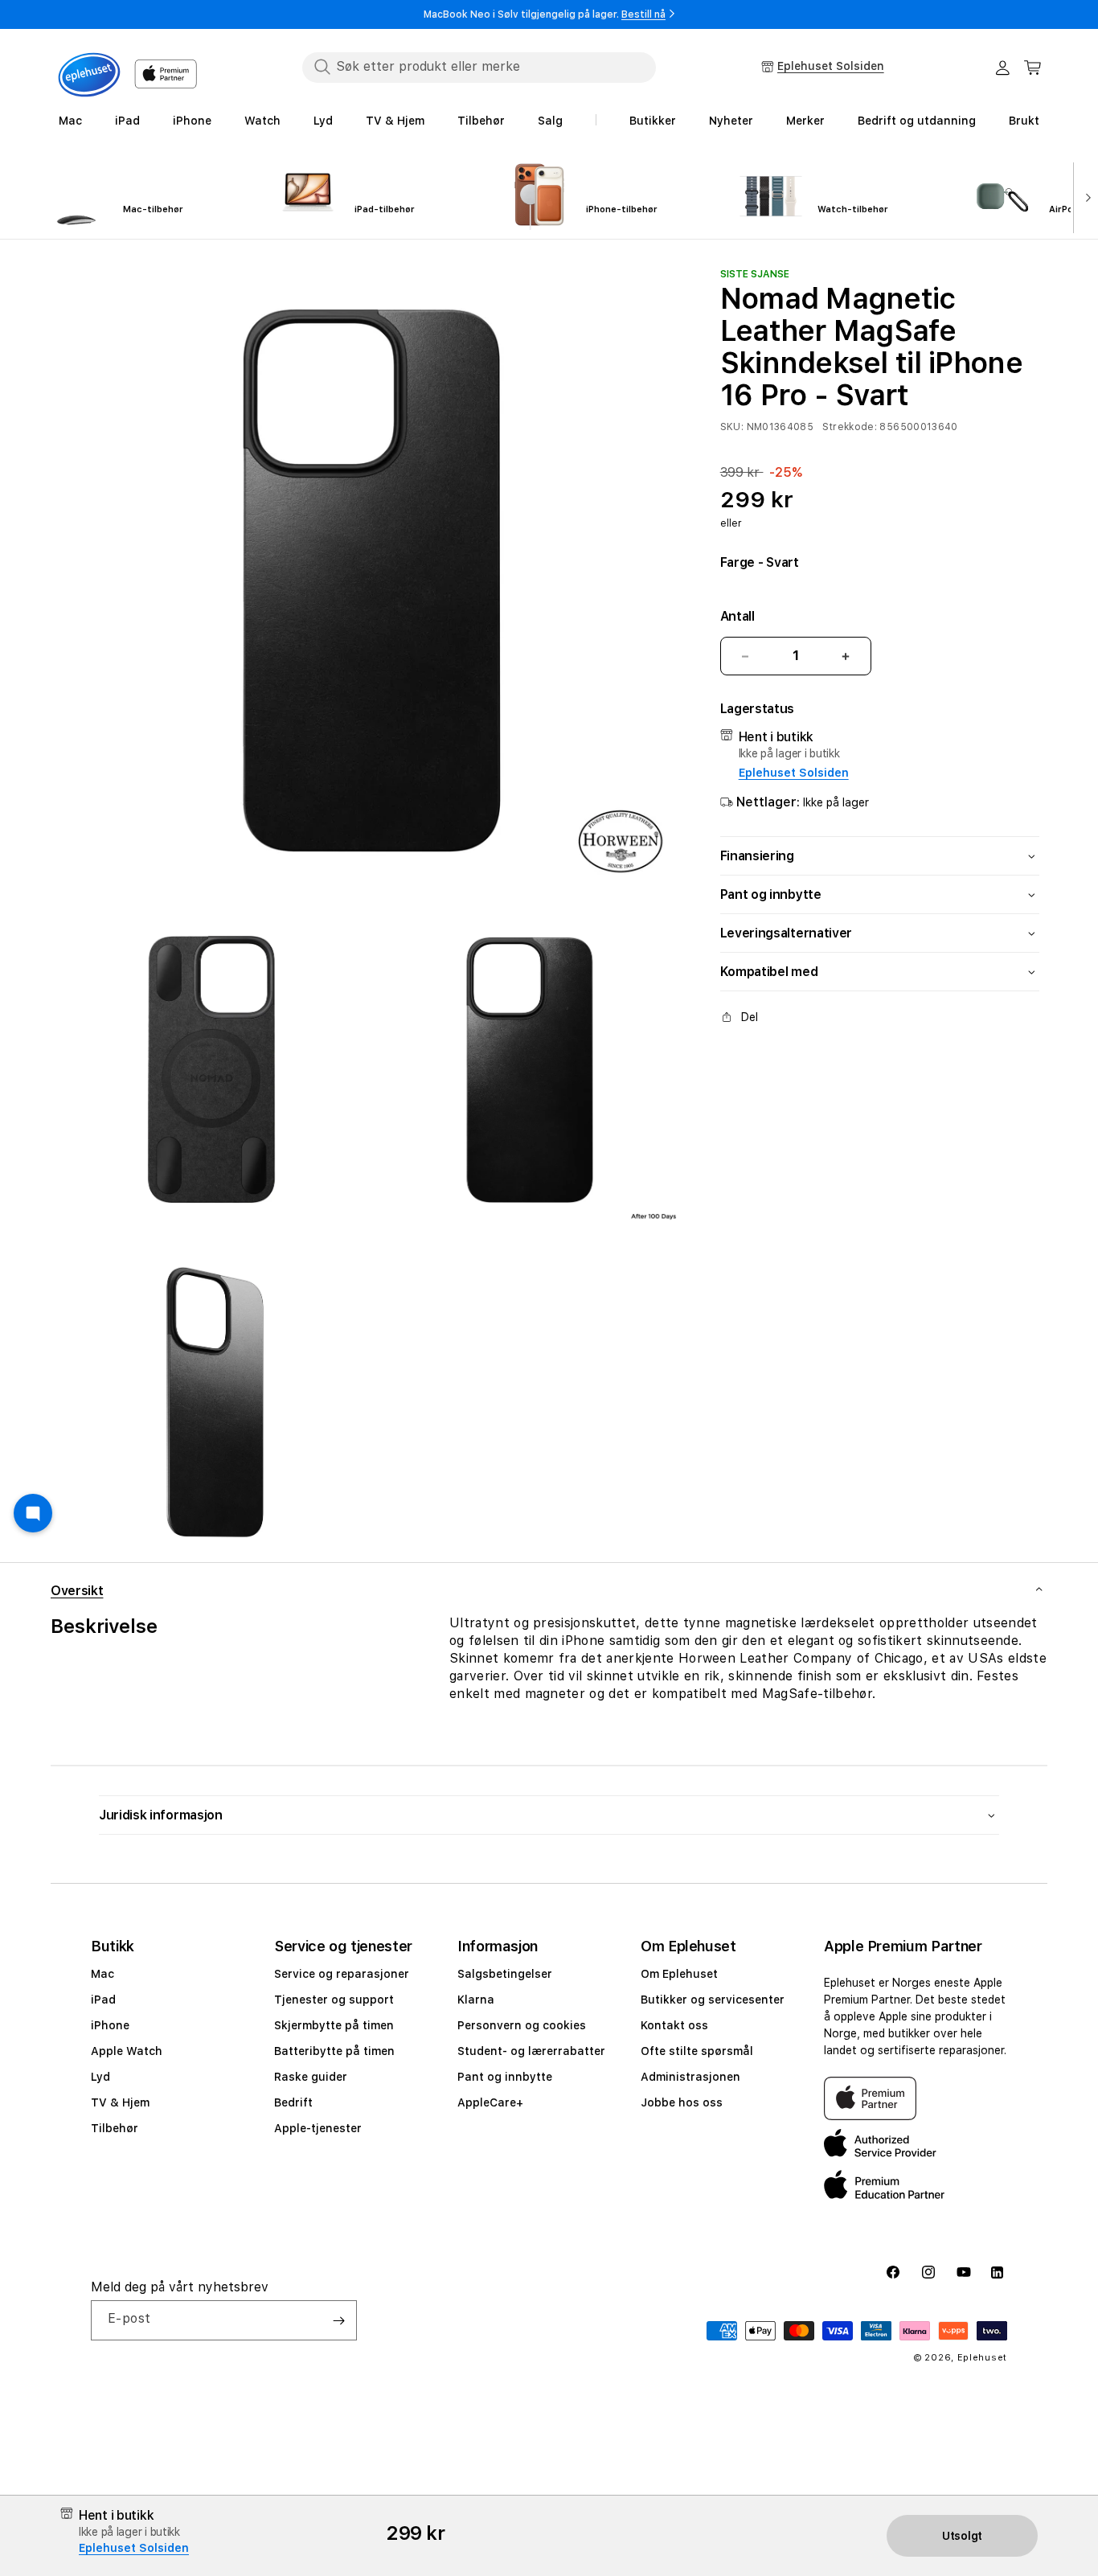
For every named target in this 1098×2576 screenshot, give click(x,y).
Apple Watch (127, 2051)
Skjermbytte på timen (334, 2025)
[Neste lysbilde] (1084, 196)
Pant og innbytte (505, 2077)
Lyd (100, 2077)
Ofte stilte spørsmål (697, 2051)
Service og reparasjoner (342, 1974)
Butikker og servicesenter (713, 2000)
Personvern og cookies (522, 2025)
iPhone (110, 2025)
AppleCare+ (490, 2102)
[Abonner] (338, 2320)
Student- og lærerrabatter (531, 2051)
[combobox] (479, 67)
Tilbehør (115, 2128)
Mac (102, 1974)
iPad (103, 2000)
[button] (1033, 68)
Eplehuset (982, 2358)
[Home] (89, 75)
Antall (737, 616)
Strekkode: (850, 427)
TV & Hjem (120, 2102)
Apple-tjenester (318, 2128)
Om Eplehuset (679, 1974)
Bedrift (293, 2102)
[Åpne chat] (33, 1513)
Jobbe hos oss (682, 2102)
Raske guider (311, 2077)
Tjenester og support (334, 2000)
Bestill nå (643, 14)
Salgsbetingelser (505, 1974)
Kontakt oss (674, 2025)
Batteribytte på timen (334, 2051)
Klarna (476, 2000)
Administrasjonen (690, 2077)
